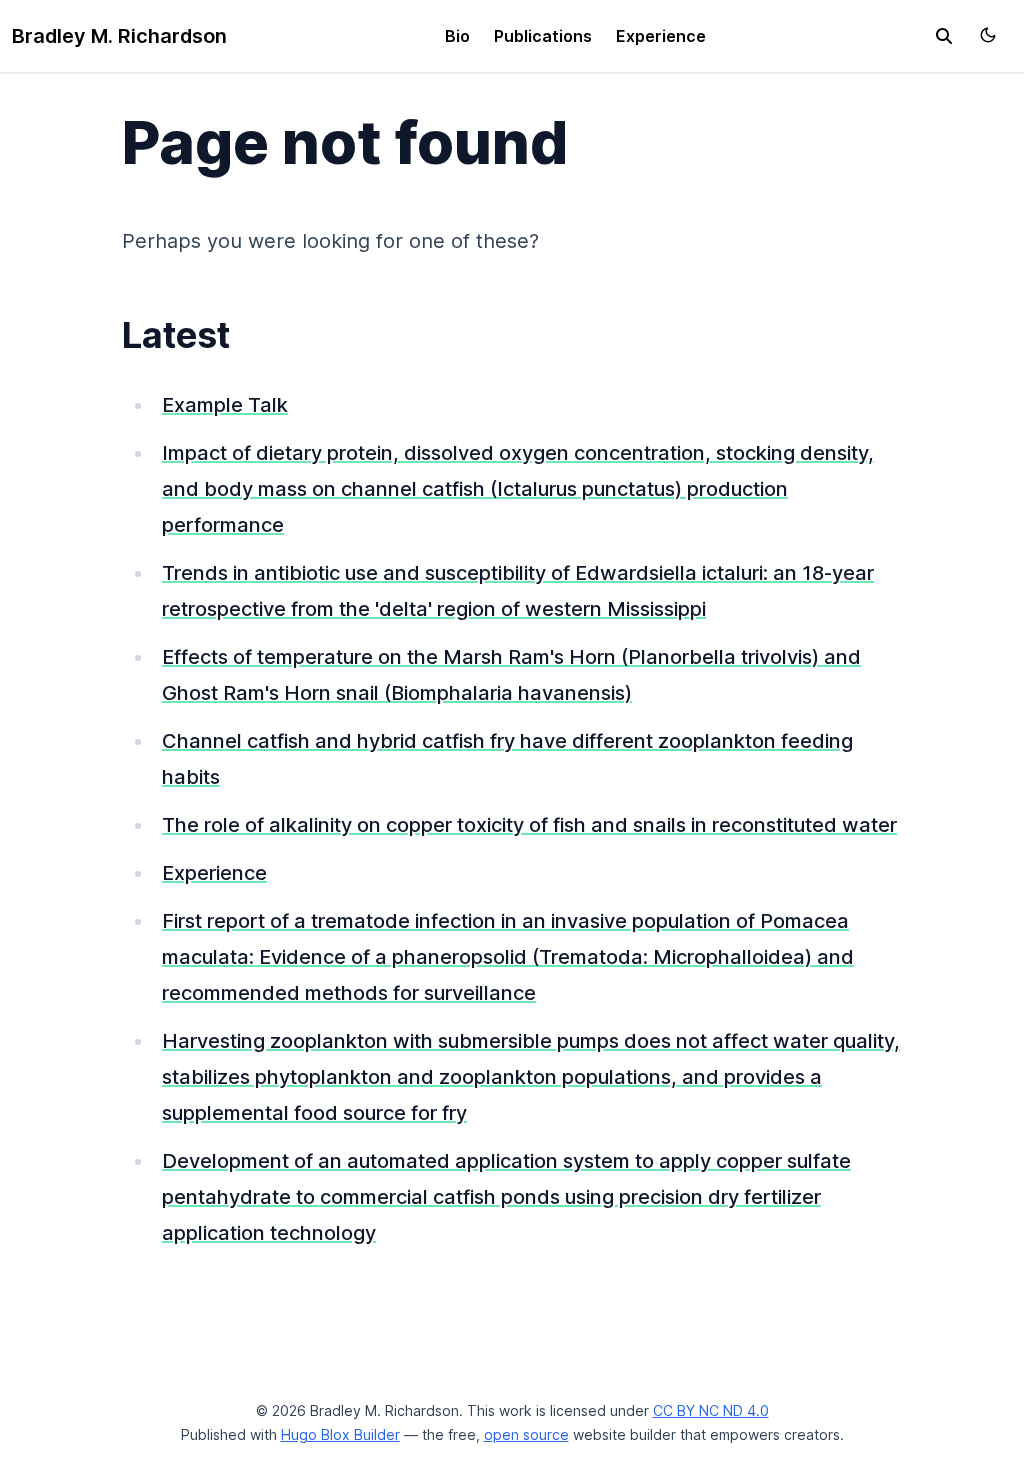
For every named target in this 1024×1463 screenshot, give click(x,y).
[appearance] (988, 35)
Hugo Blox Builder (340, 1434)
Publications (543, 36)
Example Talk (225, 405)
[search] (944, 36)
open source (526, 1434)
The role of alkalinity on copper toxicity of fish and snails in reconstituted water (529, 825)
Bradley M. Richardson (119, 36)
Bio (457, 36)
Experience (661, 36)
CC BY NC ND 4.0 (711, 1410)
